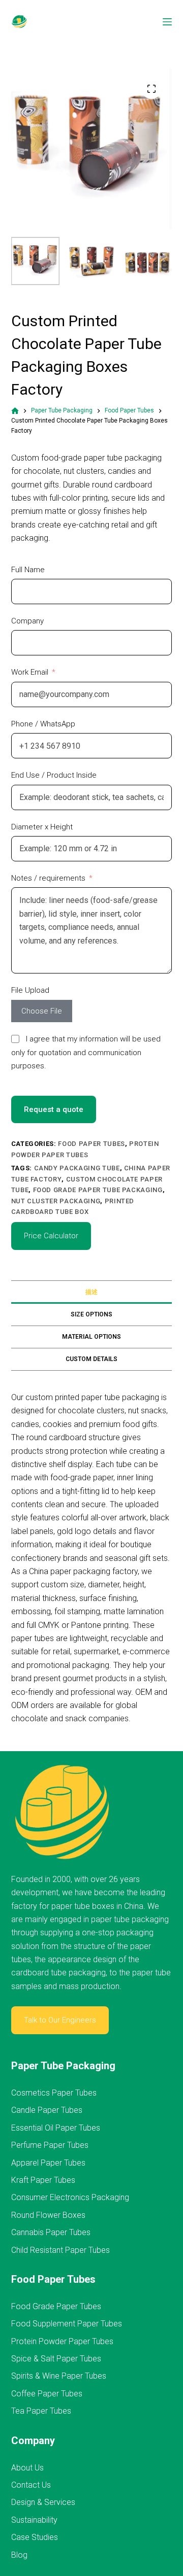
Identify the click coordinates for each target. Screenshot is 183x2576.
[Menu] (167, 22)
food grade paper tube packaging (98, 1190)
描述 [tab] (91, 1292)
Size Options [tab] (91, 1314)
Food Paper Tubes (91, 1144)
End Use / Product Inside (54, 775)
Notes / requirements (48, 878)
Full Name (28, 570)
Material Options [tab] (91, 1337)
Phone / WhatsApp (43, 724)
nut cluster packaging (56, 1201)
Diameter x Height (42, 827)
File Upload (30, 990)
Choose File (42, 1011)
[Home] (15, 411)
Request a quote (54, 1109)
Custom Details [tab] (91, 1359)
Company (27, 621)
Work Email (30, 672)
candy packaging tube (77, 1168)
